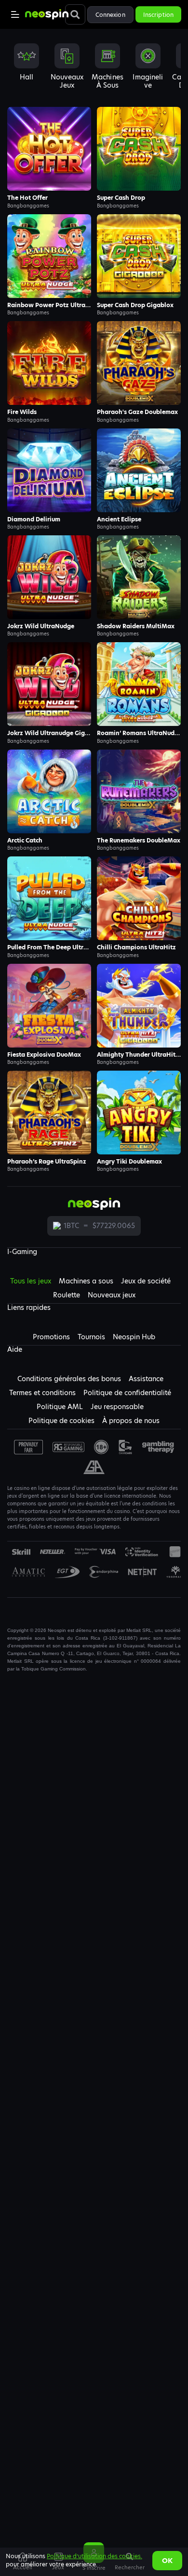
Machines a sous (86, 1281)
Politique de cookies (61, 1421)
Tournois (91, 1337)
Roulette (67, 1295)
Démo (49, 149)
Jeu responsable (117, 1407)
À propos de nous (131, 1421)
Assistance (146, 1379)
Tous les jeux (31, 1281)
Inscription (158, 15)
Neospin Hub (134, 1337)
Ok (167, 2561)
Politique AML (60, 1407)
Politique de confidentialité (127, 1393)
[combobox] (94, 70)
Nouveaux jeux (112, 1295)
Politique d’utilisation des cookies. (94, 2556)
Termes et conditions (42, 1393)
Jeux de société (146, 1281)
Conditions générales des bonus (69, 1379)
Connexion (110, 15)
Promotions (51, 1337)
